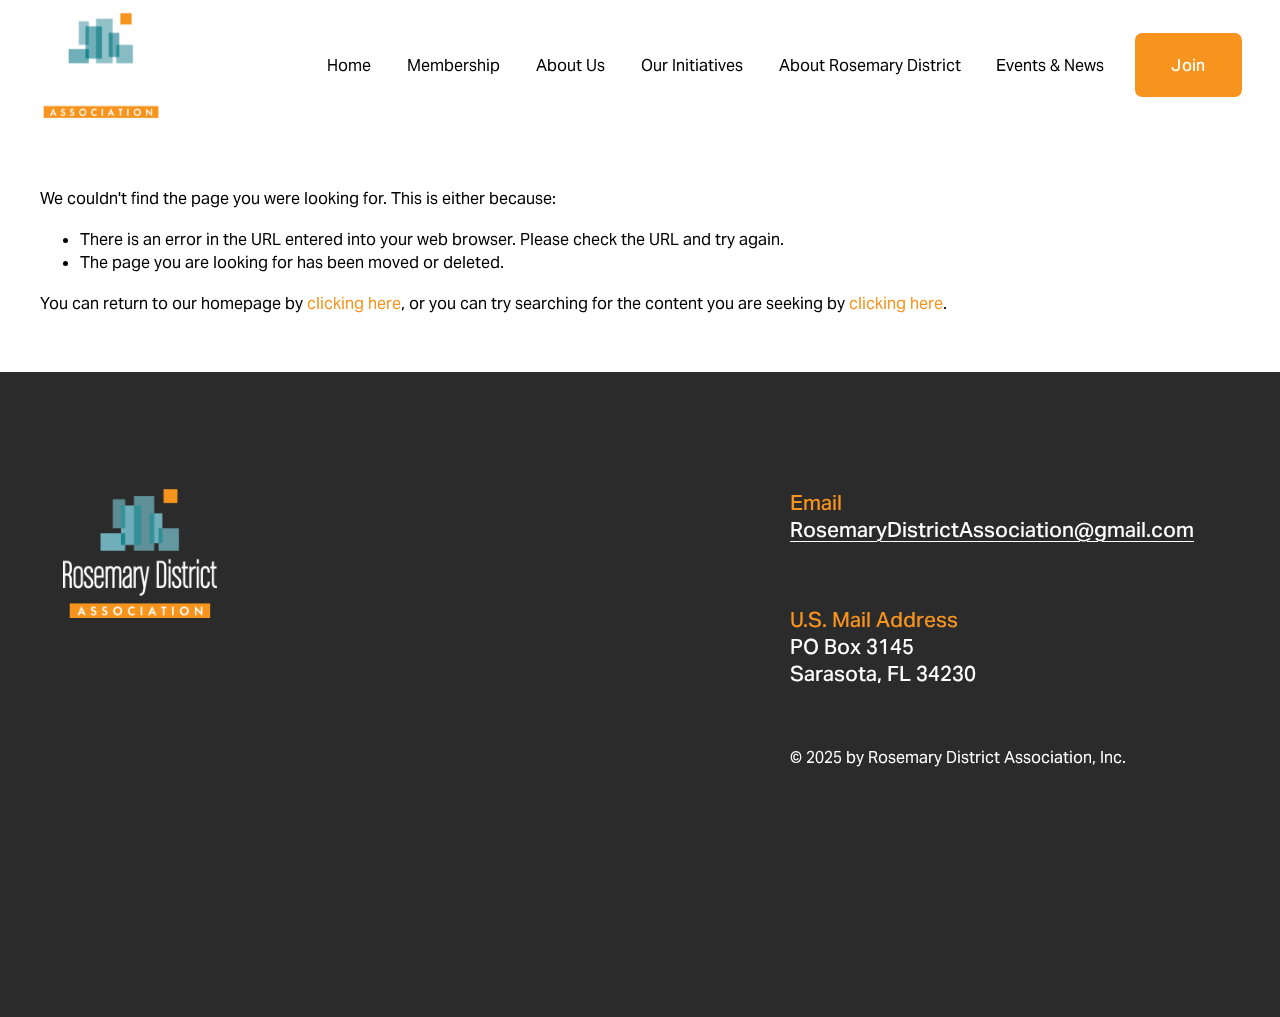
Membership (453, 65)
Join (1188, 65)
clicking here (354, 303)
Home (349, 65)
